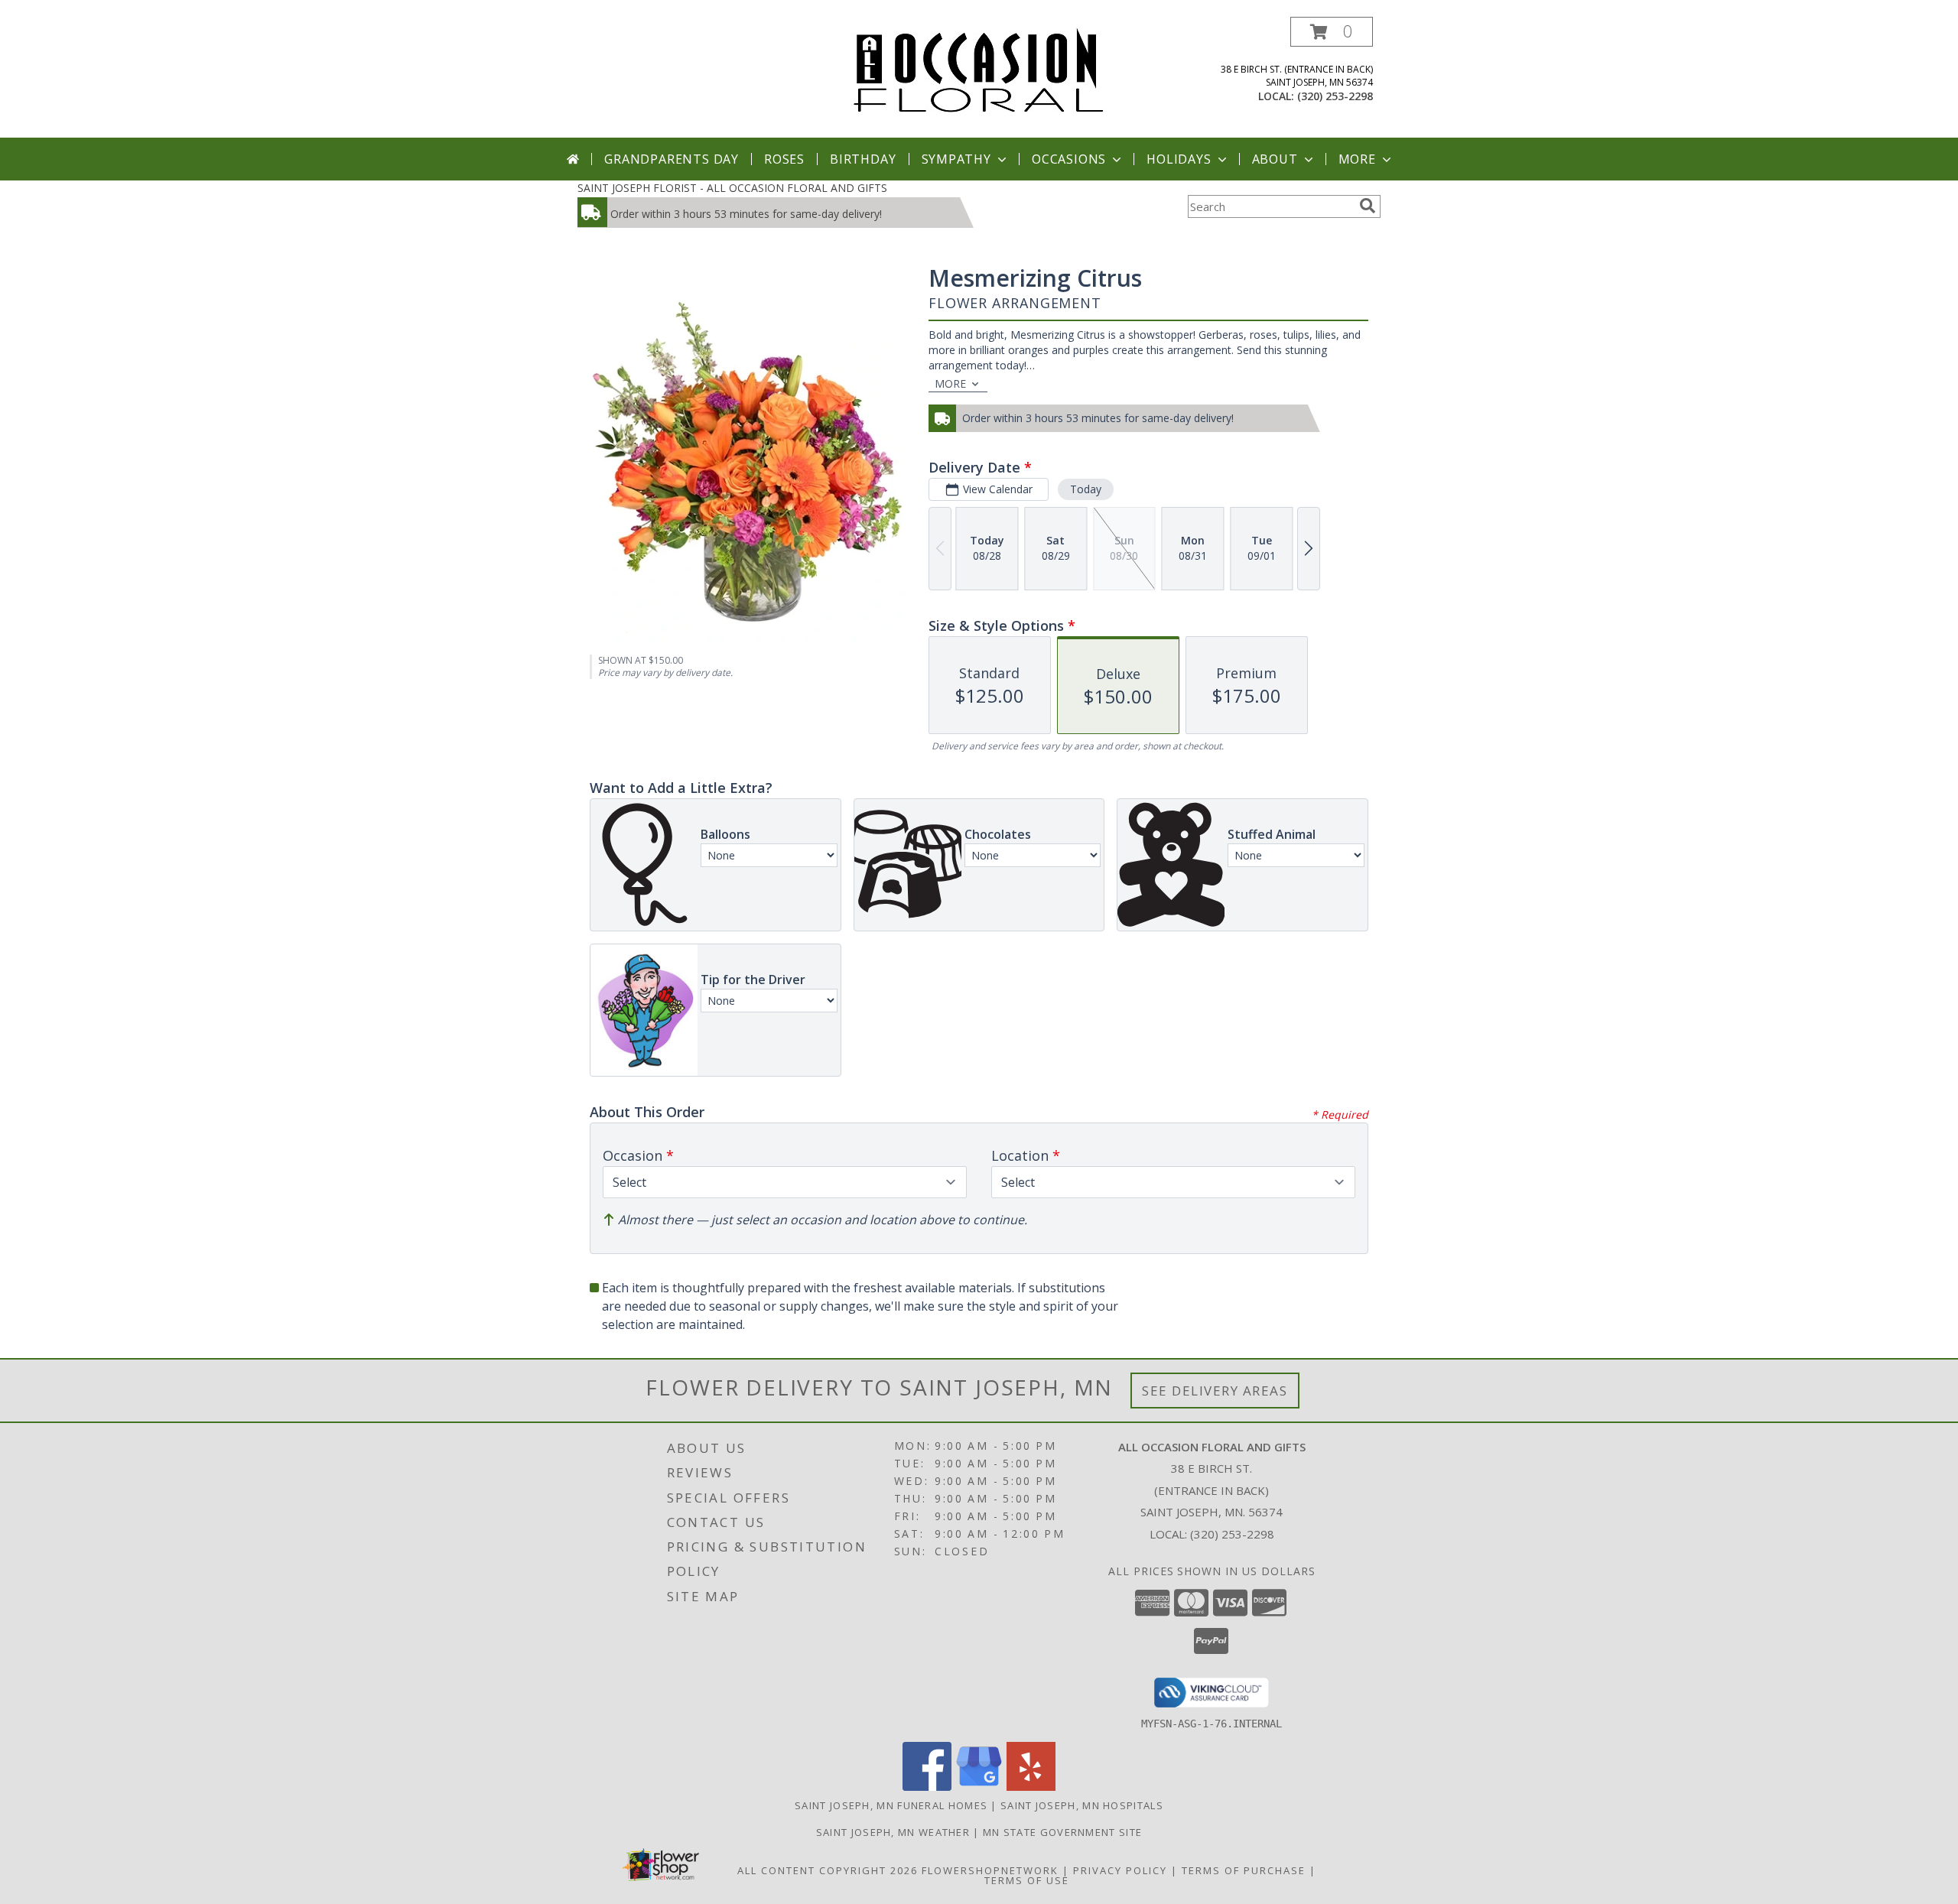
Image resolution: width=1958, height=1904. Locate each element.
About (1275, 159)
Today (1086, 489)
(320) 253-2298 (1335, 96)
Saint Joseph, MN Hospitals (1082, 1805)
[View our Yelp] (1031, 1787)
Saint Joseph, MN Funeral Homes (891, 1805)
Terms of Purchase (1244, 1870)
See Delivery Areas (1215, 1391)
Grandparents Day (672, 159)
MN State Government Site (1062, 1832)
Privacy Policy (1120, 1870)
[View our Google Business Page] (979, 1787)
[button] (1332, 32)
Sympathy (956, 159)
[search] (1368, 206)
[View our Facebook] (927, 1787)
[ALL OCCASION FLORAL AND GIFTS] (979, 69)
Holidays (1179, 159)
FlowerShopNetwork (990, 1870)
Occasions (1069, 159)
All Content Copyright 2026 (828, 1870)
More (1357, 159)
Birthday (863, 159)
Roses (784, 159)
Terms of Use (1027, 1880)
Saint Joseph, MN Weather (893, 1832)
